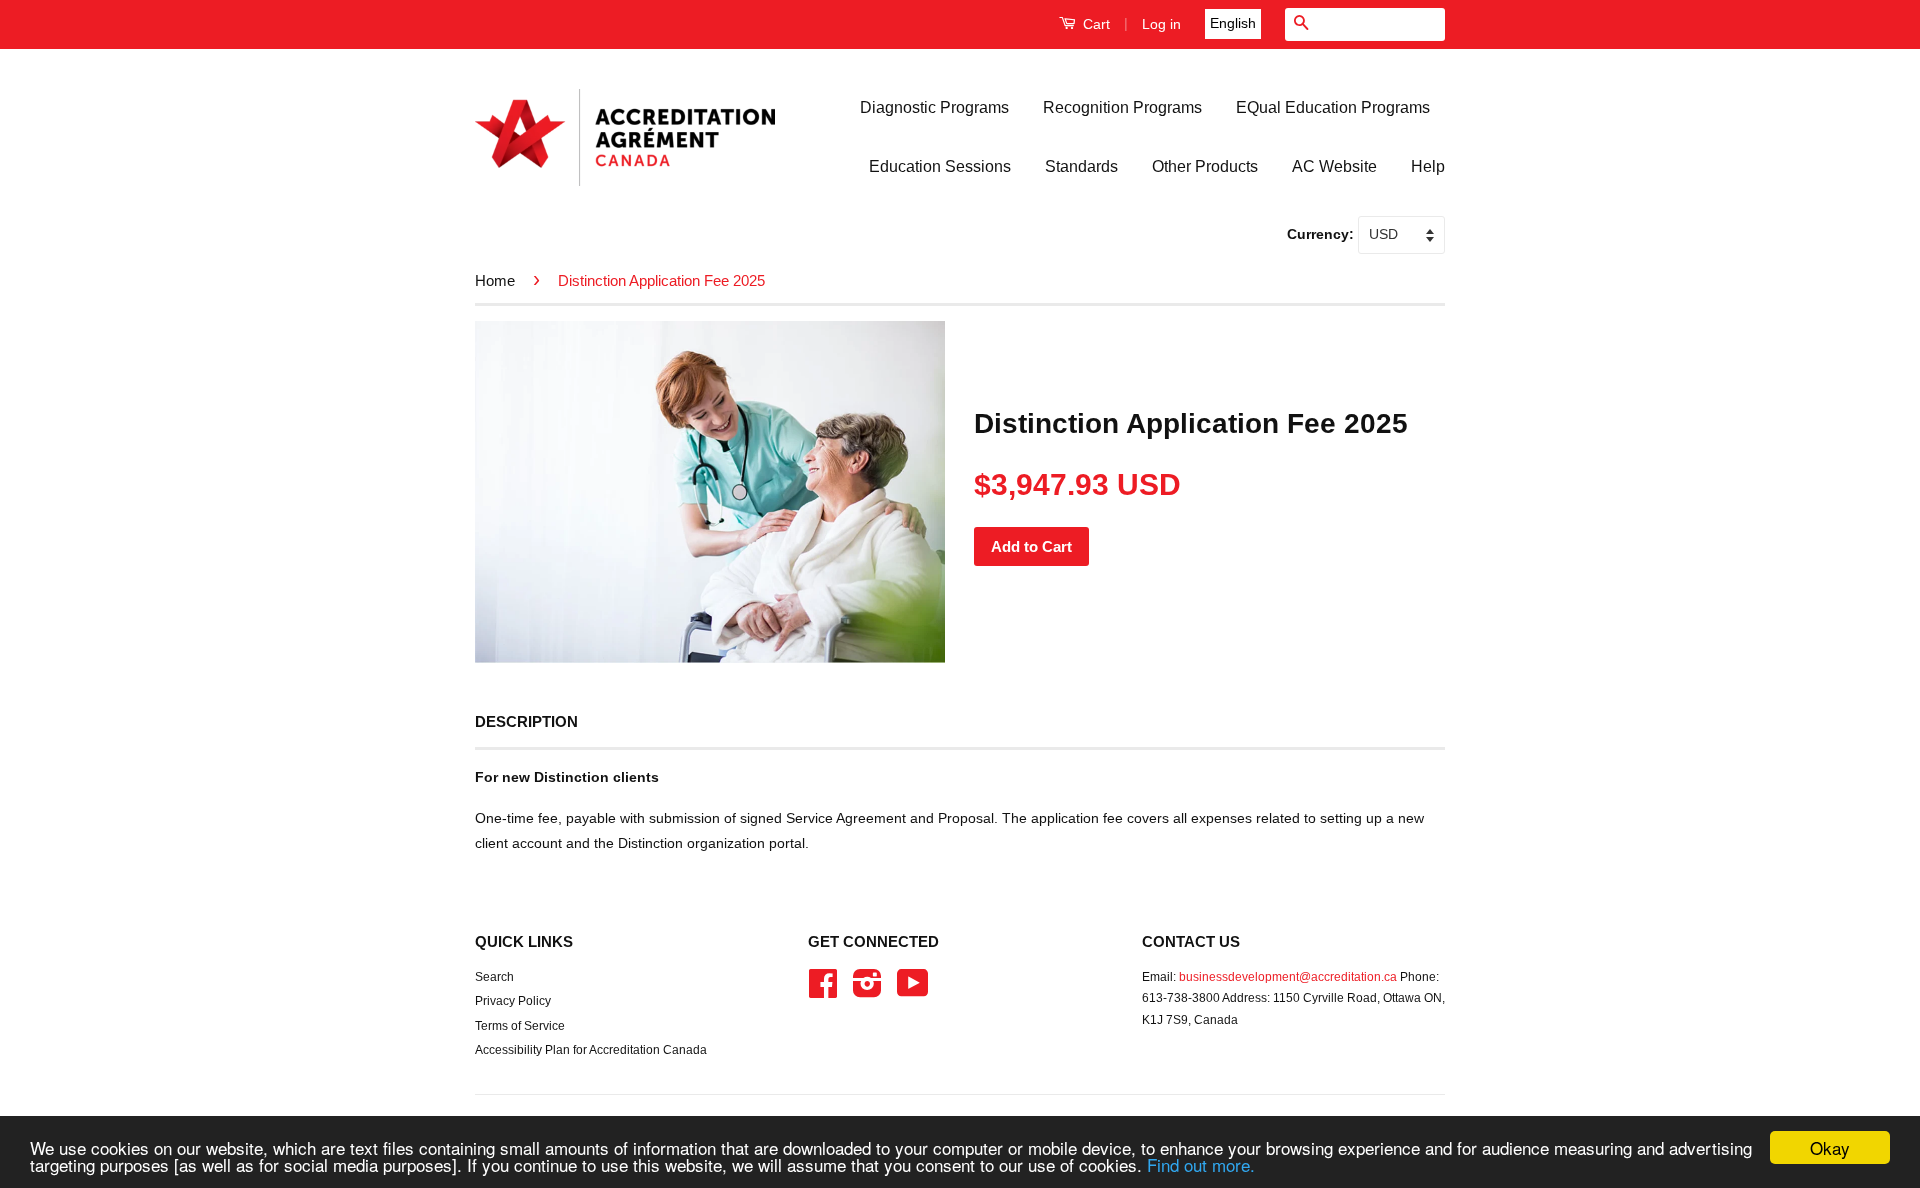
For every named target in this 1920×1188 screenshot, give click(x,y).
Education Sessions (940, 166)
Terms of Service (520, 1026)
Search (494, 977)
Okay (1830, 1147)
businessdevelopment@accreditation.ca (1288, 977)
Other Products (1205, 166)
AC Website (1334, 166)
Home (495, 280)
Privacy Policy (513, 1001)
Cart (1094, 24)
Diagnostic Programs (934, 107)
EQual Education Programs (1333, 107)
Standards (1081, 166)
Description (526, 721)
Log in (1161, 24)
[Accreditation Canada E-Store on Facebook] (823, 991)
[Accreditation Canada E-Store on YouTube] (913, 991)
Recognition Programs (1122, 107)
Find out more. (1201, 1164)
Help (1428, 166)
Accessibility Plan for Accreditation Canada (591, 1050)
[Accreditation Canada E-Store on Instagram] (867, 991)
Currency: (1322, 234)
